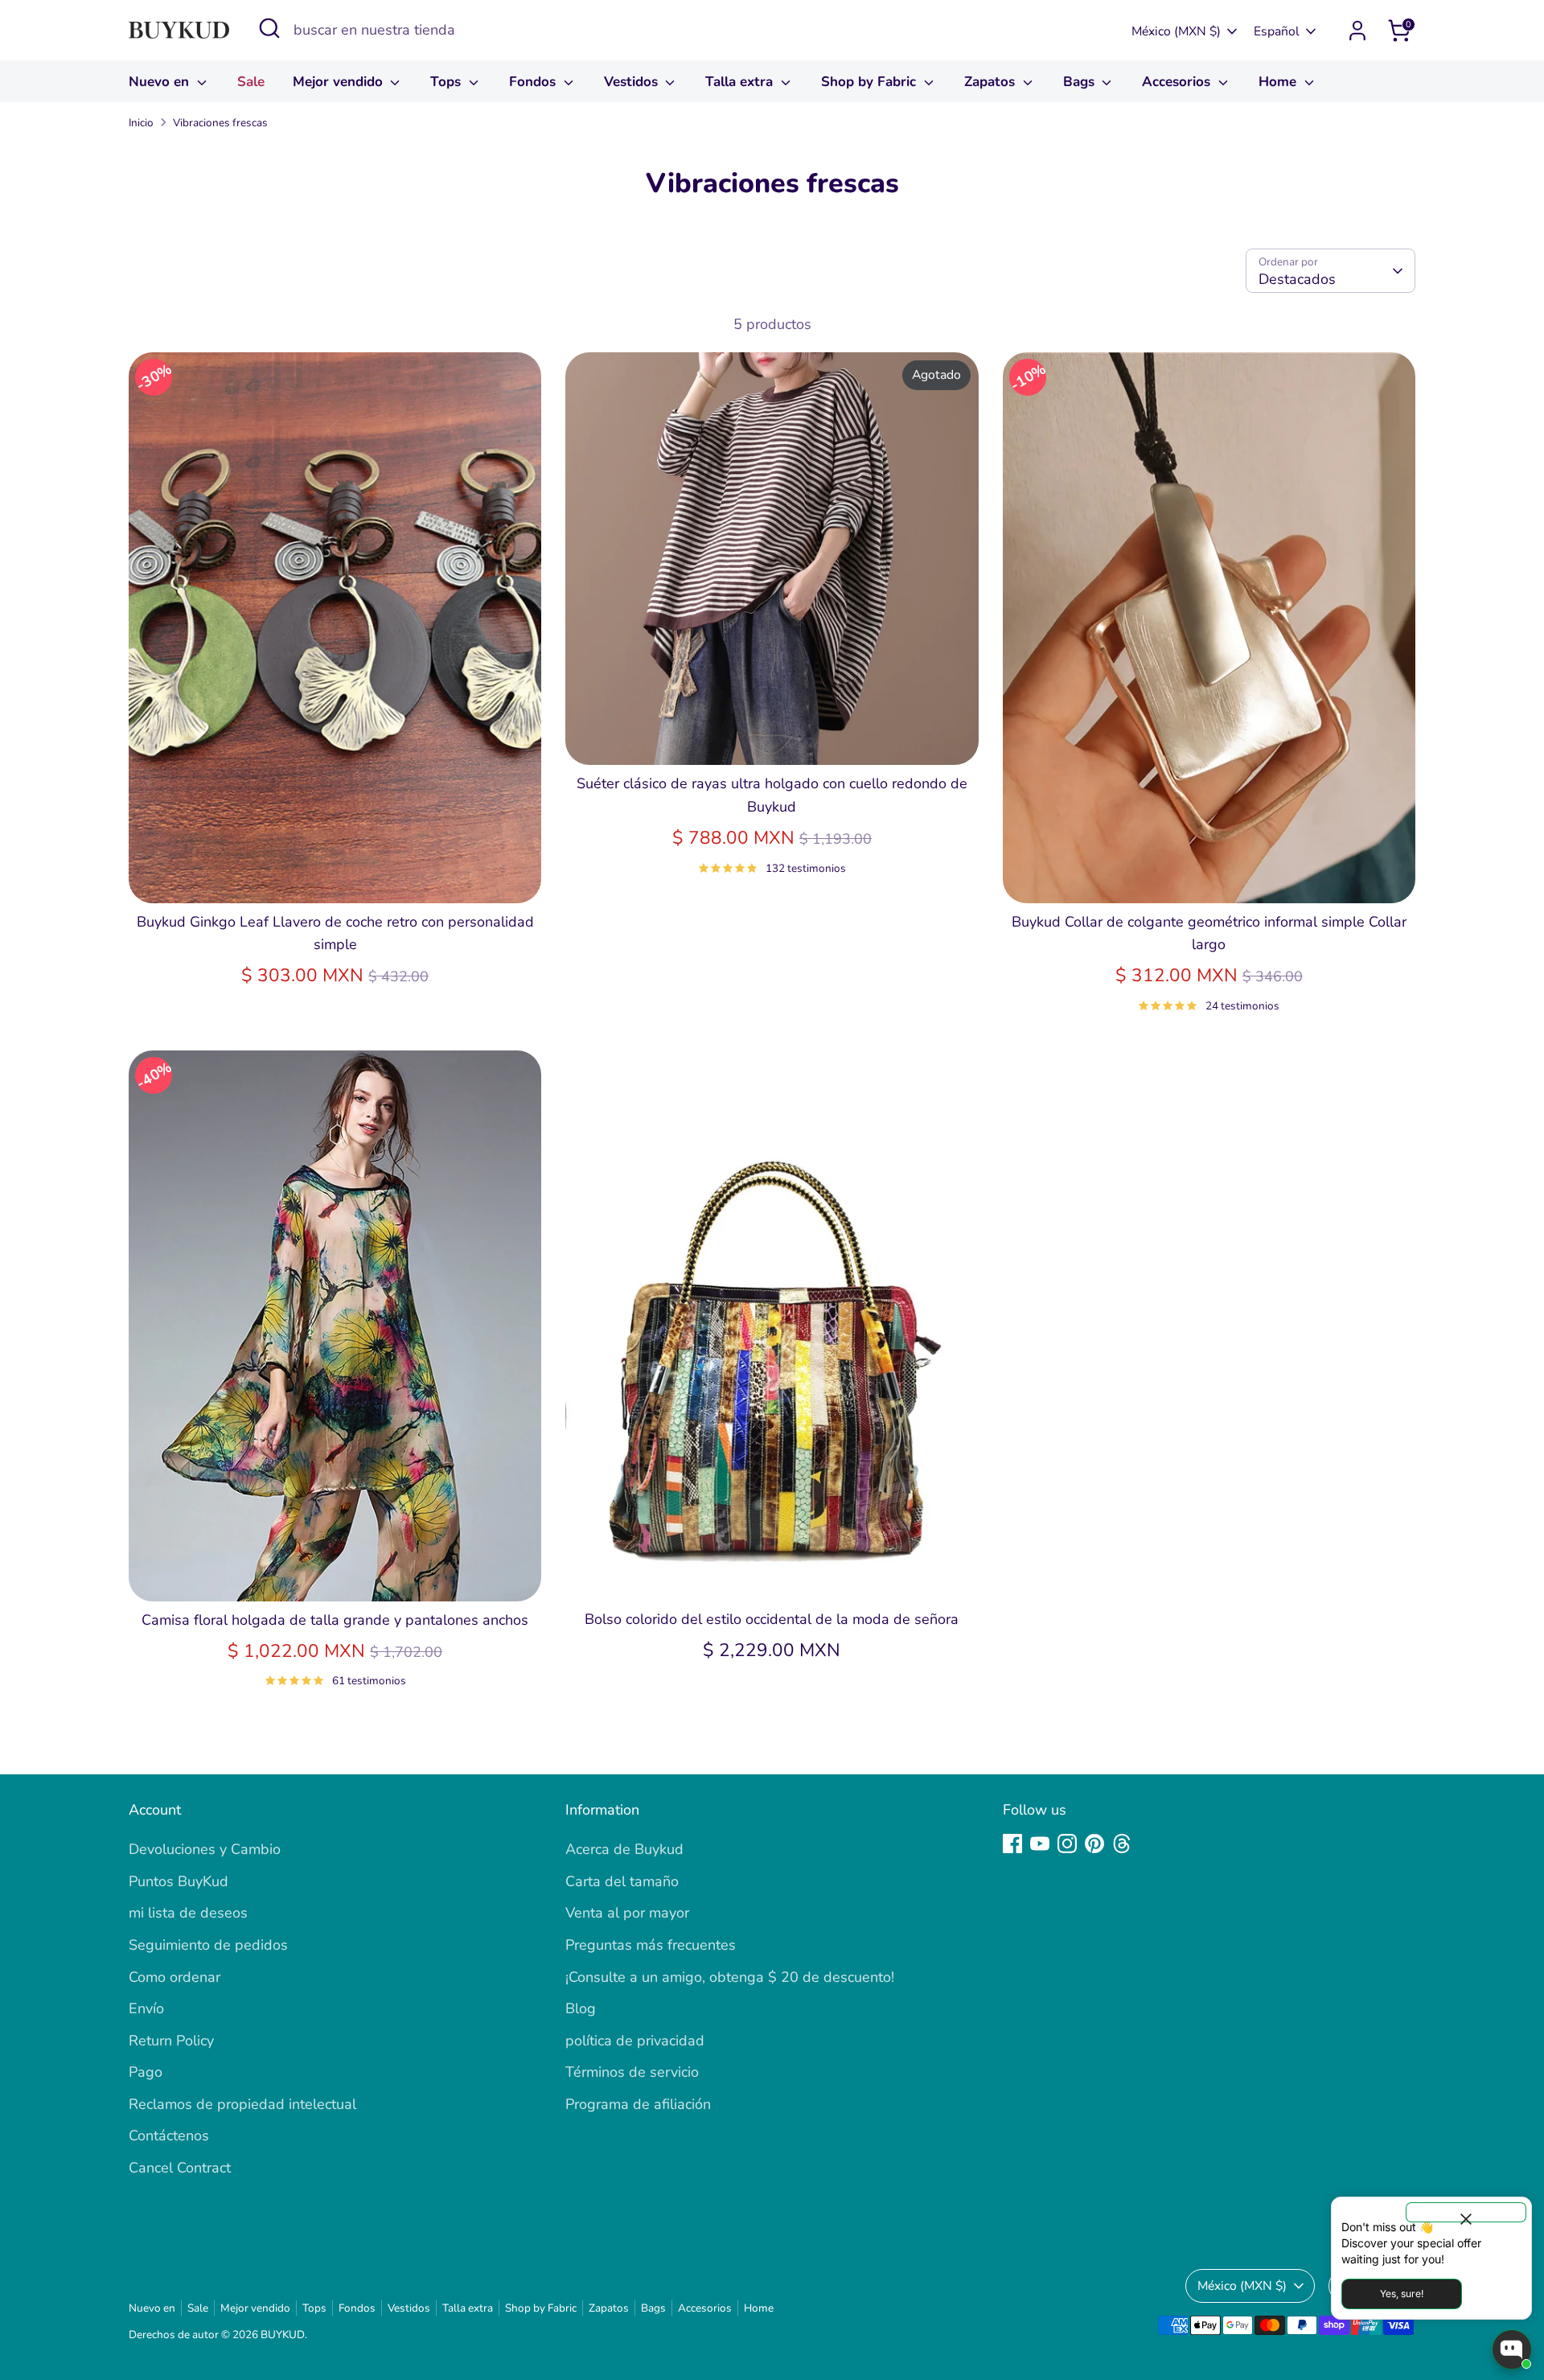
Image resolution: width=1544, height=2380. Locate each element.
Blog (581, 2008)
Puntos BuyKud (179, 1881)
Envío (146, 2008)
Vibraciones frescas (220, 123)
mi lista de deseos (188, 1913)
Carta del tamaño (622, 1881)
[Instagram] (1067, 1844)
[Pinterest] (1094, 1844)
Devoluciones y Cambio (205, 1849)
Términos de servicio (632, 2072)
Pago (146, 2072)
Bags (1081, 82)
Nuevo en (161, 82)
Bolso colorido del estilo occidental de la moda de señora (772, 1619)
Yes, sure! (1402, 2294)
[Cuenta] (1357, 31)
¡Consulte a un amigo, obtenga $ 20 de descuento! (730, 1977)
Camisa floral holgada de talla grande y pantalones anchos (335, 1620)
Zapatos (992, 82)
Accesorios (1178, 82)
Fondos (534, 82)
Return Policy (171, 2041)
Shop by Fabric (871, 82)
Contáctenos (169, 2135)
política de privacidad (635, 2041)
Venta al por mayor (627, 1913)
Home (1279, 82)
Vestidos (633, 82)
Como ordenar (175, 1977)
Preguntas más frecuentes (651, 1945)
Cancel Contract (180, 2168)
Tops (448, 82)
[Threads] (1122, 1844)
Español (1277, 31)
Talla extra (741, 82)
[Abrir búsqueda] (269, 28)
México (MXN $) (1176, 31)
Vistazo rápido (335, 874)
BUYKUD (283, 2335)
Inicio (141, 123)
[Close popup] (1466, 2212)
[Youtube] (1040, 1844)
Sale (251, 82)
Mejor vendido (340, 82)
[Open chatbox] (1512, 2349)
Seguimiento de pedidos (208, 1945)
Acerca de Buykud (624, 1849)
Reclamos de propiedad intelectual (242, 2104)
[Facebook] (1012, 1844)
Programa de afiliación (638, 2104)
